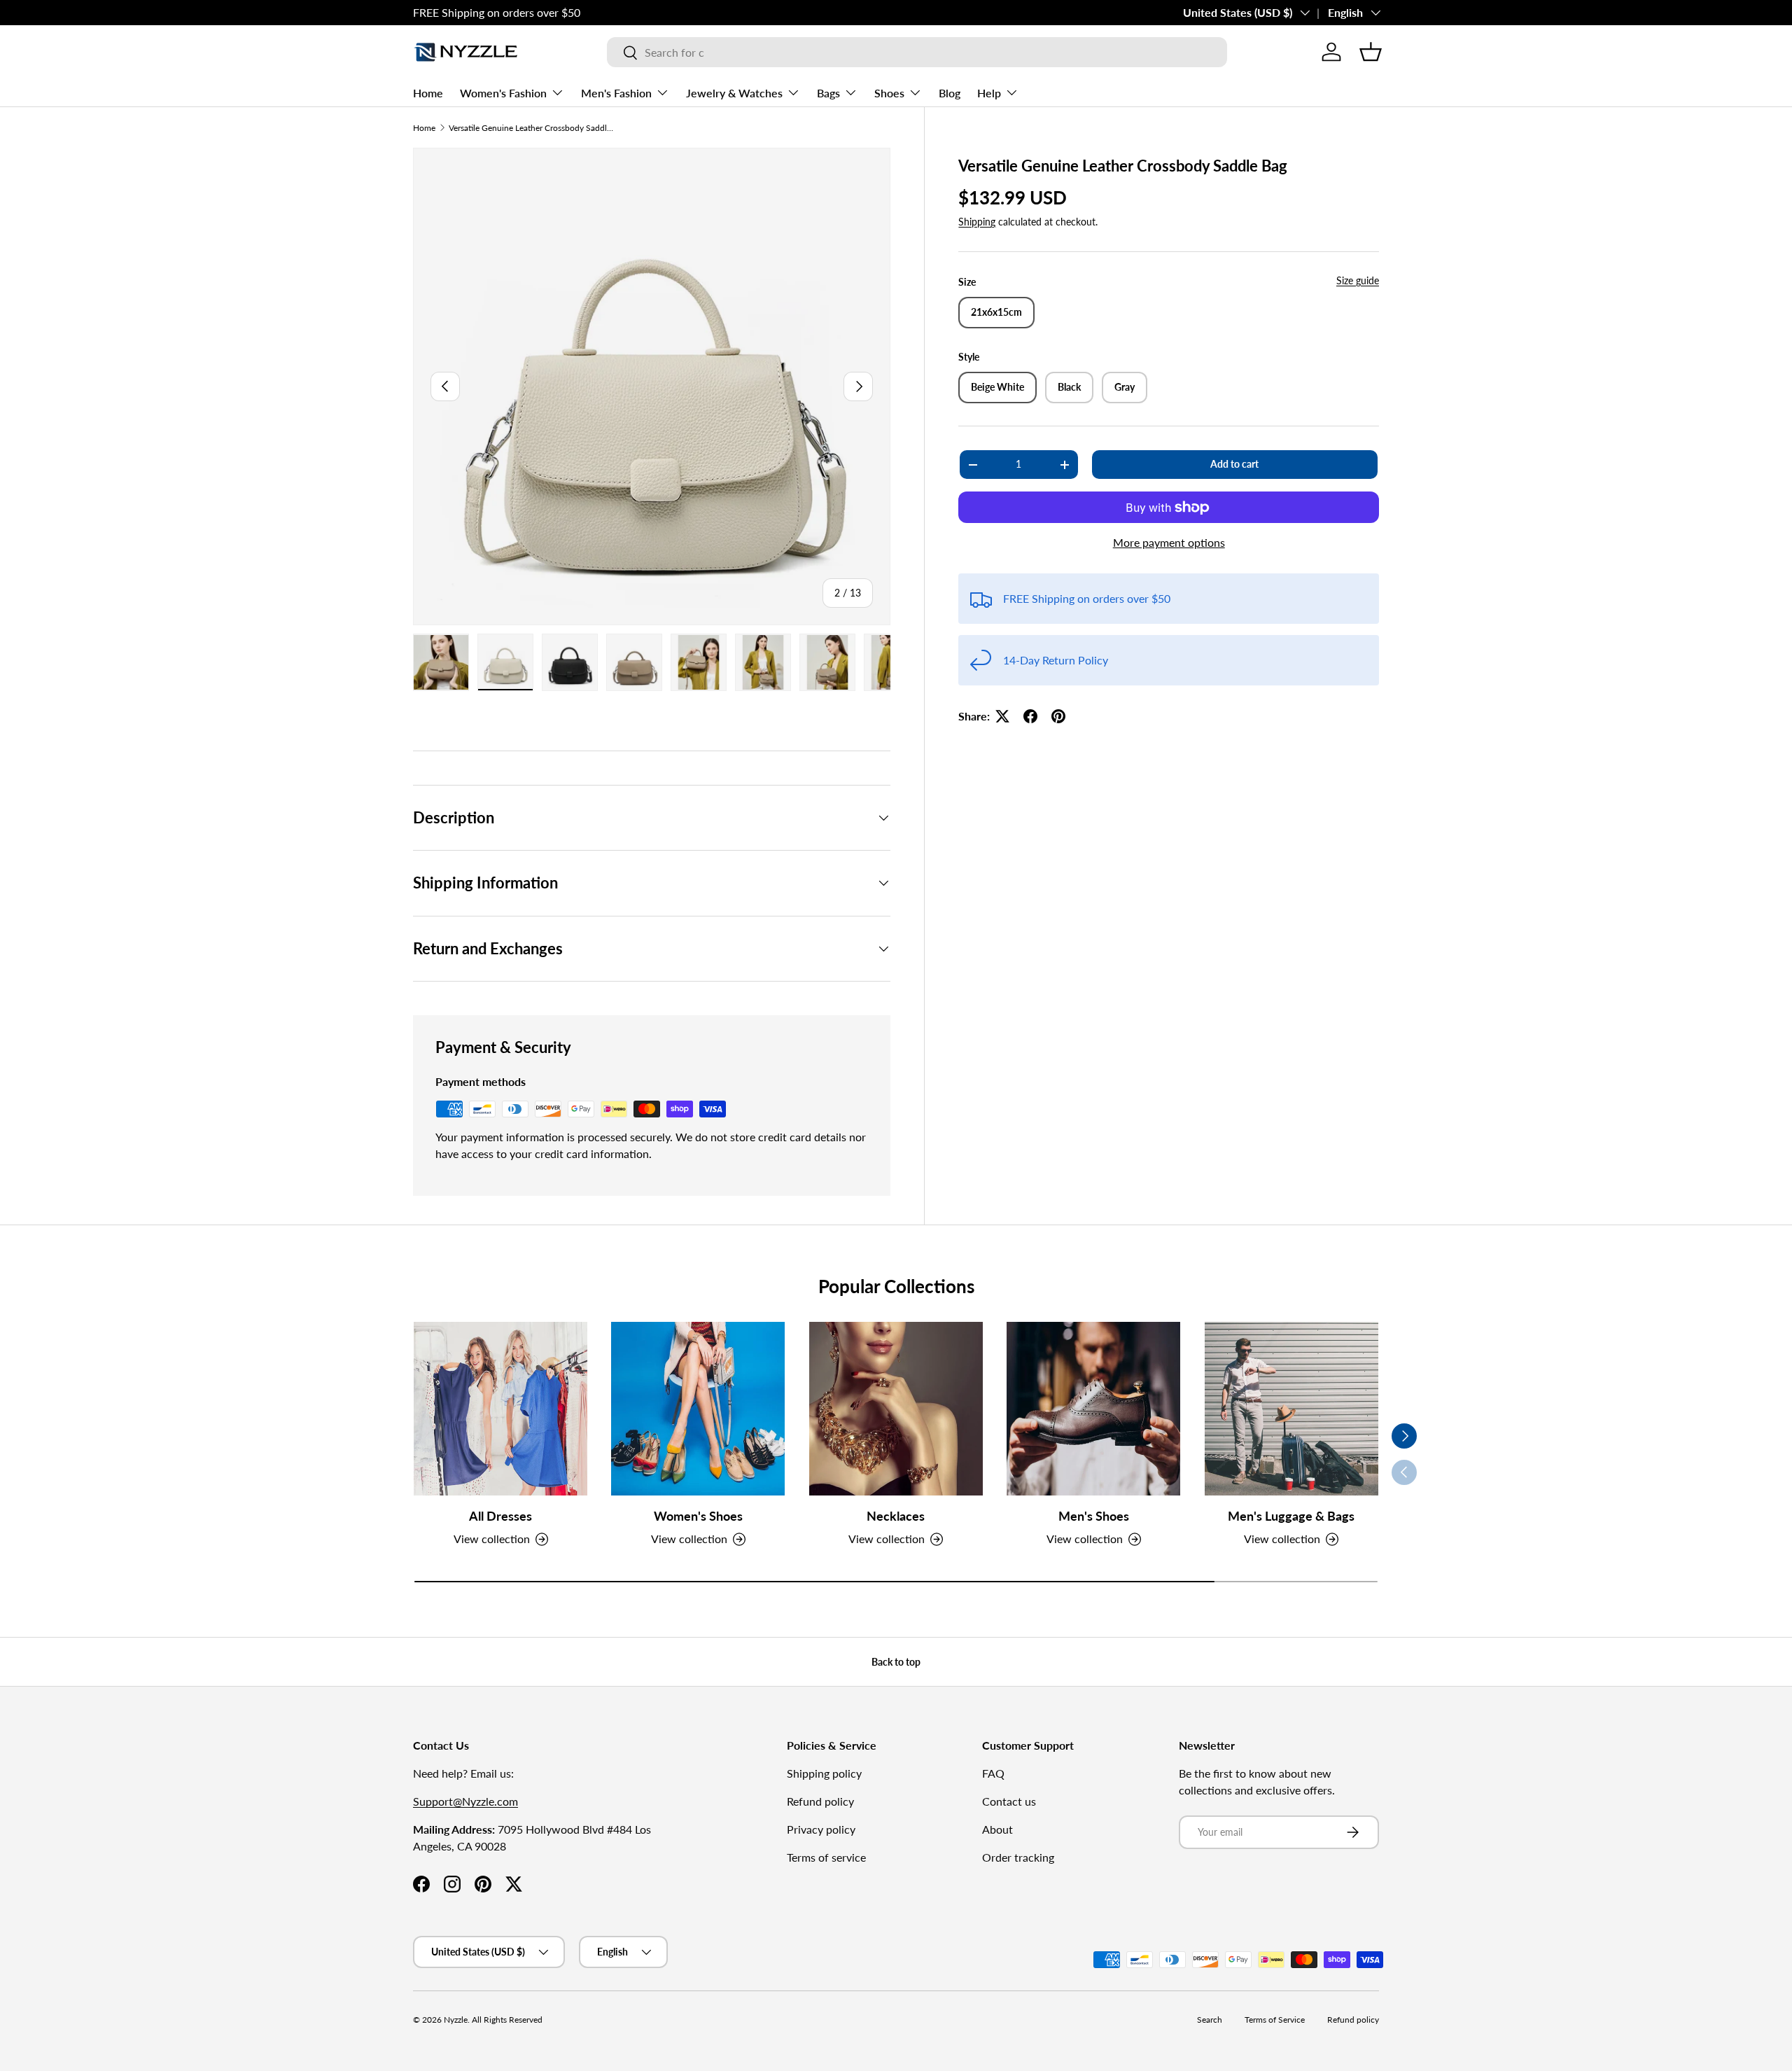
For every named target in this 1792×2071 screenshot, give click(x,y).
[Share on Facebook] (1030, 716)
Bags (828, 93)
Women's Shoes (698, 1516)
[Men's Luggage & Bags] (1291, 1409)
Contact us (1009, 1801)
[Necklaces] (896, 1409)
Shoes (889, 93)
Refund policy (820, 1801)
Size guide (1358, 280)
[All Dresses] (500, 1409)
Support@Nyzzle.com (465, 1801)
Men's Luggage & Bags (1291, 1516)
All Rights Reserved (507, 2020)
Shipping (977, 222)
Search (1210, 2020)
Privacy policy (821, 1829)
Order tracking (1018, 1857)
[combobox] (917, 52)
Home (428, 93)
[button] (1371, 52)
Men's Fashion (616, 93)
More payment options (1169, 542)
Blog (950, 93)
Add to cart (1234, 465)
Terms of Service (1275, 2020)
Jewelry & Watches (734, 93)
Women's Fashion (503, 93)
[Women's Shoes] (698, 1409)
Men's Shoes (1094, 1516)
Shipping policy (824, 1773)
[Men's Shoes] (1093, 1409)
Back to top (896, 1662)
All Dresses (500, 1516)
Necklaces (896, 1516)
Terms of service (826, 1857)
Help (989, 93)
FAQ (993, 1773)
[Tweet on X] (1002, 716)
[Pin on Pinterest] (1058, 716)
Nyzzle (456, 2020)
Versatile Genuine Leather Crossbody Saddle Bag (533, 128)
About (997, 1829)
